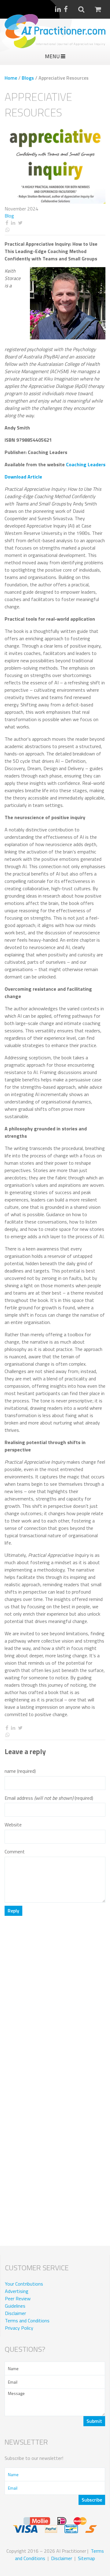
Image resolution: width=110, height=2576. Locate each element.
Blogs (28, 78)
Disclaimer (15, 2313)
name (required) (20, 1771)
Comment (15, 1852)
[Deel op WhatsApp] (55, 230)
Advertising (17, 2291)
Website (13, 1825)
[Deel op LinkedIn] (13, 223)
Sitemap (86, 2558)
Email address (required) (49, 1798)
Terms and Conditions (27, 2321)
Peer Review (18, 2298)
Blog (9, 216)
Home (11, 78)
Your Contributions (24, 2284)
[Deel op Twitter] (20, 223)
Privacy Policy (19, 2328)
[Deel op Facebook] (7, 223)
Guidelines (15, 2306)
